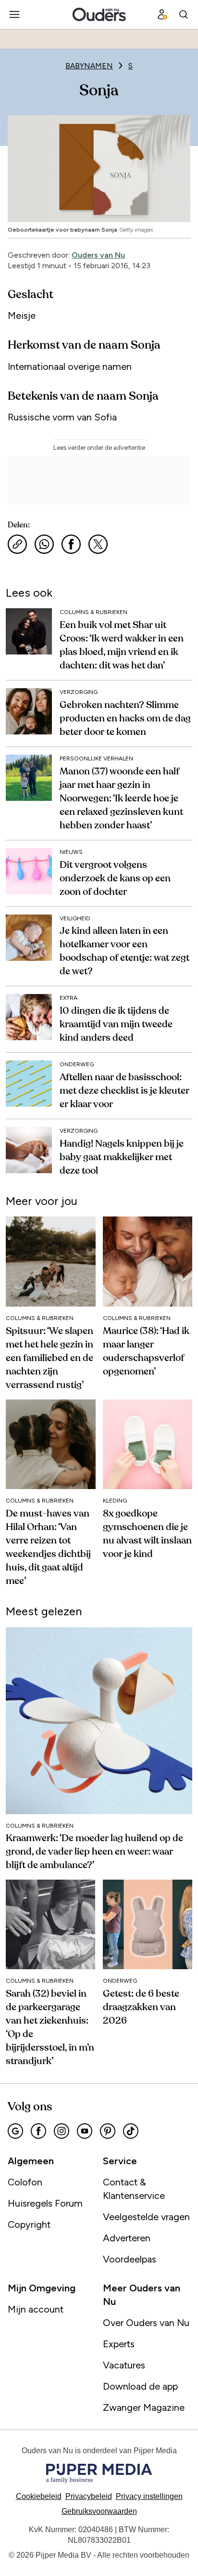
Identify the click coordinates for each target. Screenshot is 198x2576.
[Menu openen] (14, 14)
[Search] (184, 14)
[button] (149, 2496)
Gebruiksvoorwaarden (99, 2511)
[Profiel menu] (162, 14)
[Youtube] (85, 2131)
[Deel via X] (98, 544)
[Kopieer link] (17, 544)
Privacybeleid (89, 2496)
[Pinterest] (108, 2131)
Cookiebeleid (39, 2496)
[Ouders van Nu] (99, 14)
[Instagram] (62, 2131)
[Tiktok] (131, 2131)
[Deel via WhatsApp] (44, 544)
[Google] (15, 2131)
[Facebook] (38, 2131)
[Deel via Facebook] (71, 544)
